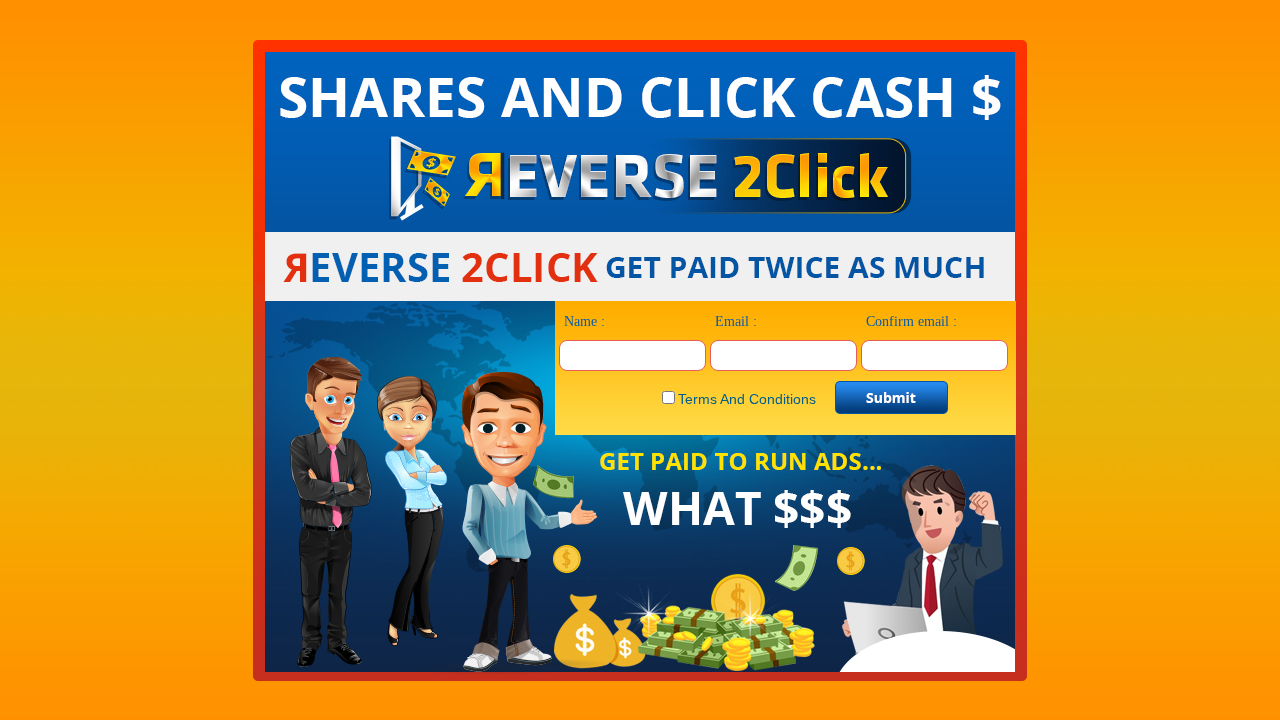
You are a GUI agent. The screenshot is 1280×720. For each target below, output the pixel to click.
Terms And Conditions (747, 399)
